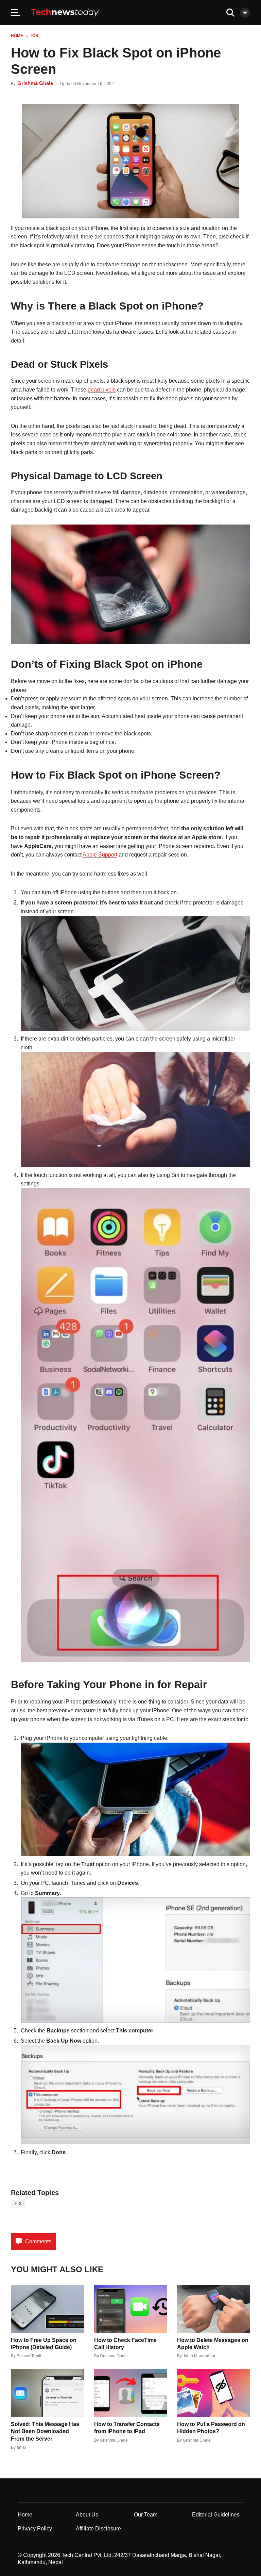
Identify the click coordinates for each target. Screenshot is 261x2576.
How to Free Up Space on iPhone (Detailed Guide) (44, 2344)
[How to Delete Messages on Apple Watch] (214, 2309)
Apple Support (100, 855)
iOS (35, 36)
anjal (21, 2447)
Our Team (146, 2515)
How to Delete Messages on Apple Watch (213, 2344)
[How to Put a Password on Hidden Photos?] (214, 2393)
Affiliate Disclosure (98, 2529)
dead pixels (102, 390)
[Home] (65, 13)
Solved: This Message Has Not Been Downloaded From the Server (45, 2431)
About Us (87, 2515)
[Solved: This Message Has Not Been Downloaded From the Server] (47, 2393)
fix (18, 2204)
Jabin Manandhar (199, 2356)
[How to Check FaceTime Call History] (131, 2309)
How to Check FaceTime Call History (125, 2344)
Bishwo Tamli (29, 2356)
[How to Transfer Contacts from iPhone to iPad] (131, 2393)
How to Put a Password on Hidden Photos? (211, 2428)
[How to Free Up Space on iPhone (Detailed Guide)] (47, 2309)
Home (17, 36)
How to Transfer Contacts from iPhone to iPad (127, 2428)
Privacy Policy (35, 2529)
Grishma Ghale (35, 83)
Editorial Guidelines (216, 2515)
